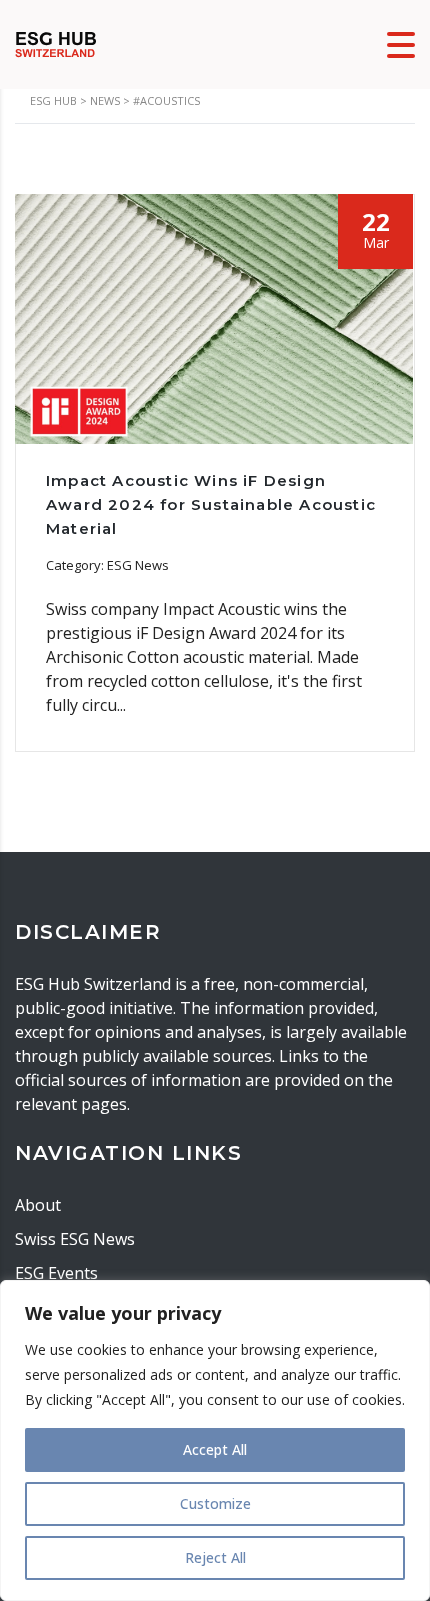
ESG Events (56, 1273)
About (38, 1205)
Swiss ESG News (75, 1239)
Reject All (215, 1557)
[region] (215, 1440)
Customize (215, 1503)
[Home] (56, 43)
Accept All (215, 1449)
